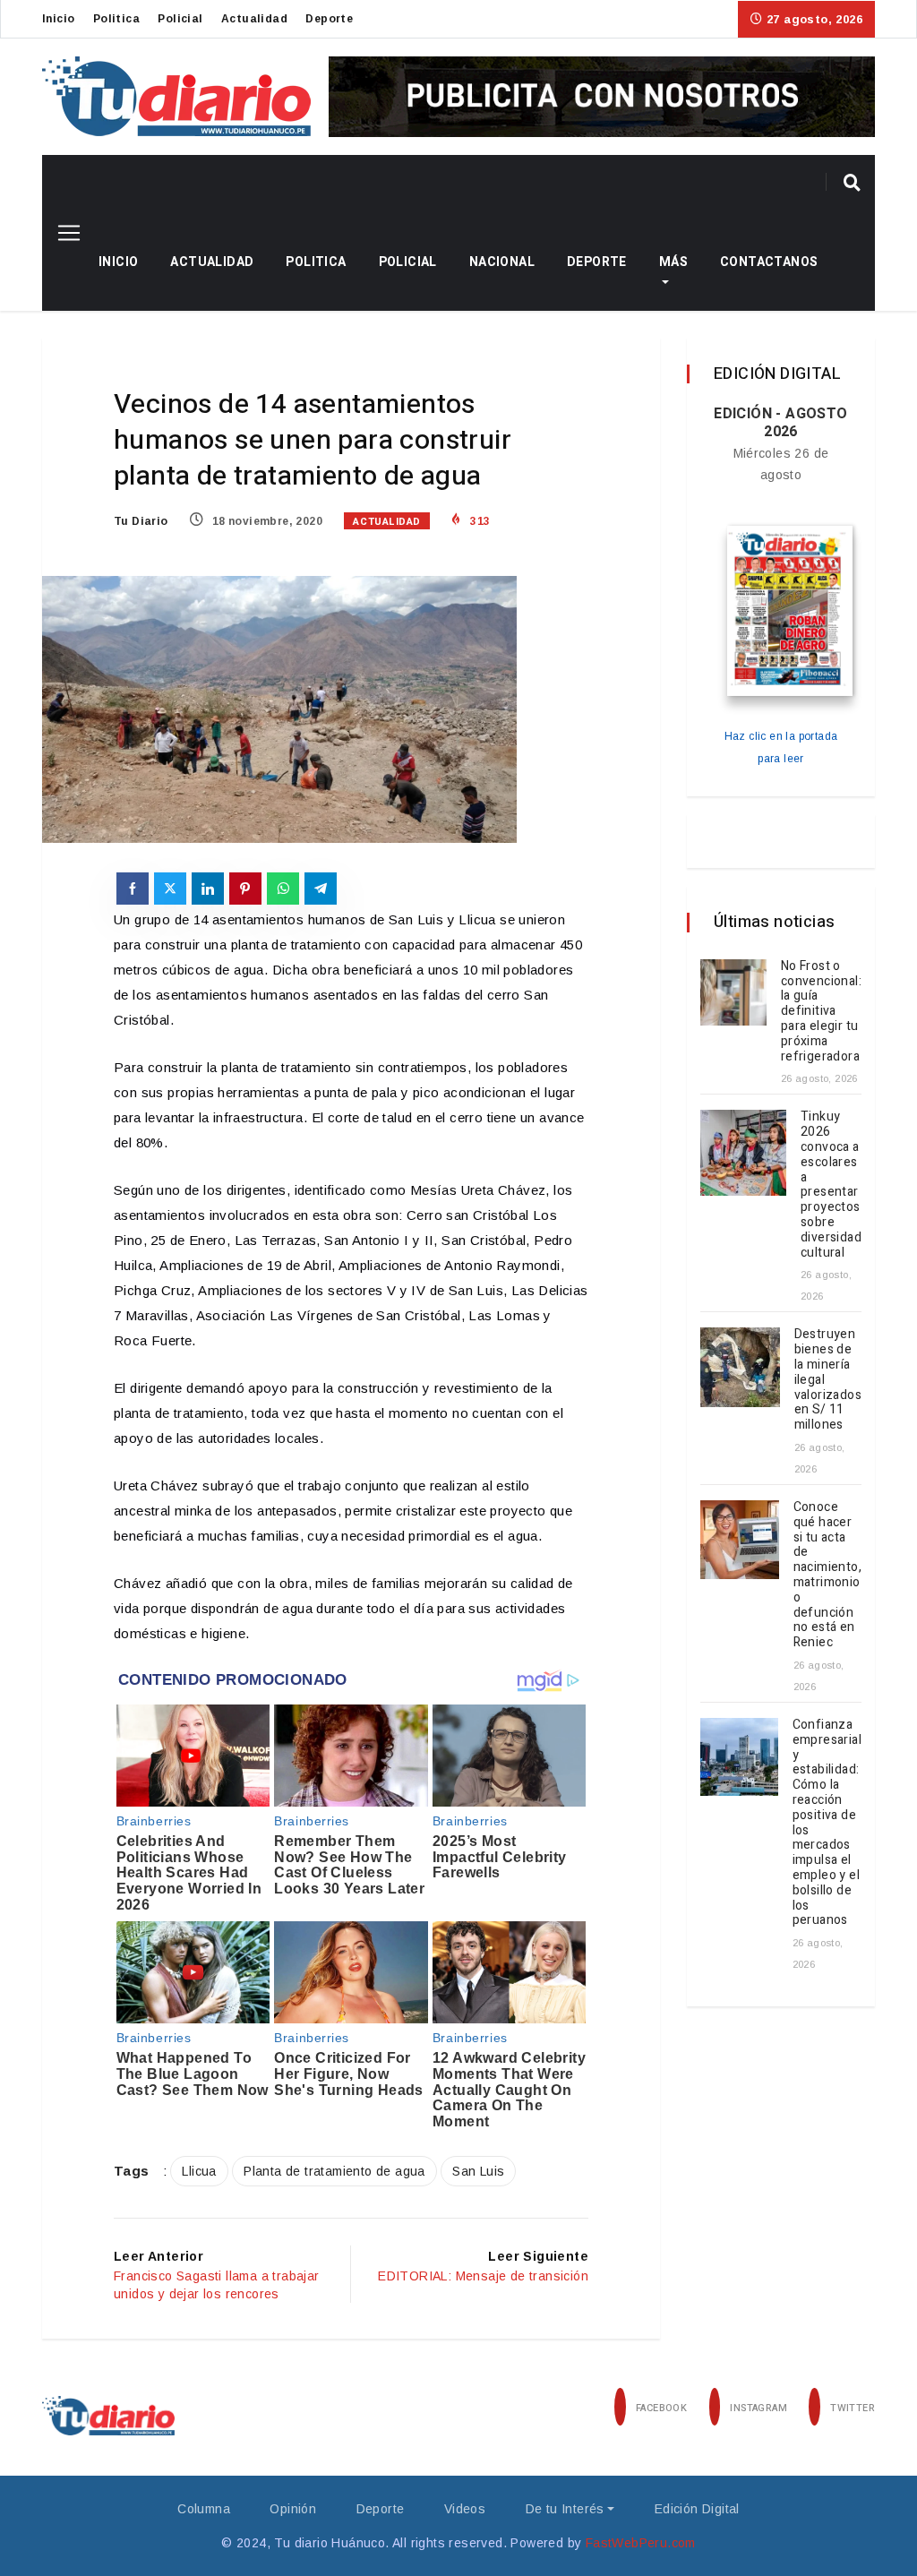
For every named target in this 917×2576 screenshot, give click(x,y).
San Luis (478, 2171)
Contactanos (769, 262)
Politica (116, 19)
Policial (180, 19)
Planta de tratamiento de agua (334, 2171)
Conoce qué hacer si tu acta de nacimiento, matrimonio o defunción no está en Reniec (827, 1575)
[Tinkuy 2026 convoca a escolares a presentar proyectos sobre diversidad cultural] (743, 1153)
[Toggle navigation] (62, 233)
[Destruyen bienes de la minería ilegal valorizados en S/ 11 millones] (740, 1367)
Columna (204, 2509)
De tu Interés (565, 2509)
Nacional (502, 262)
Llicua (199, 2171)
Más (673, 262)
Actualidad (254, 19)
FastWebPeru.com (641, 2543)
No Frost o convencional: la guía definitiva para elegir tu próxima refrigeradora (821, 1011)
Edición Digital (697, 2509)
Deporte (329, 19)
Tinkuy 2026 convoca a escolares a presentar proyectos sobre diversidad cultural (831, 1184)
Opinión (293, 2509)
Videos (465, 2509)
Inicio (58, 19)
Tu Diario (141, 521)
